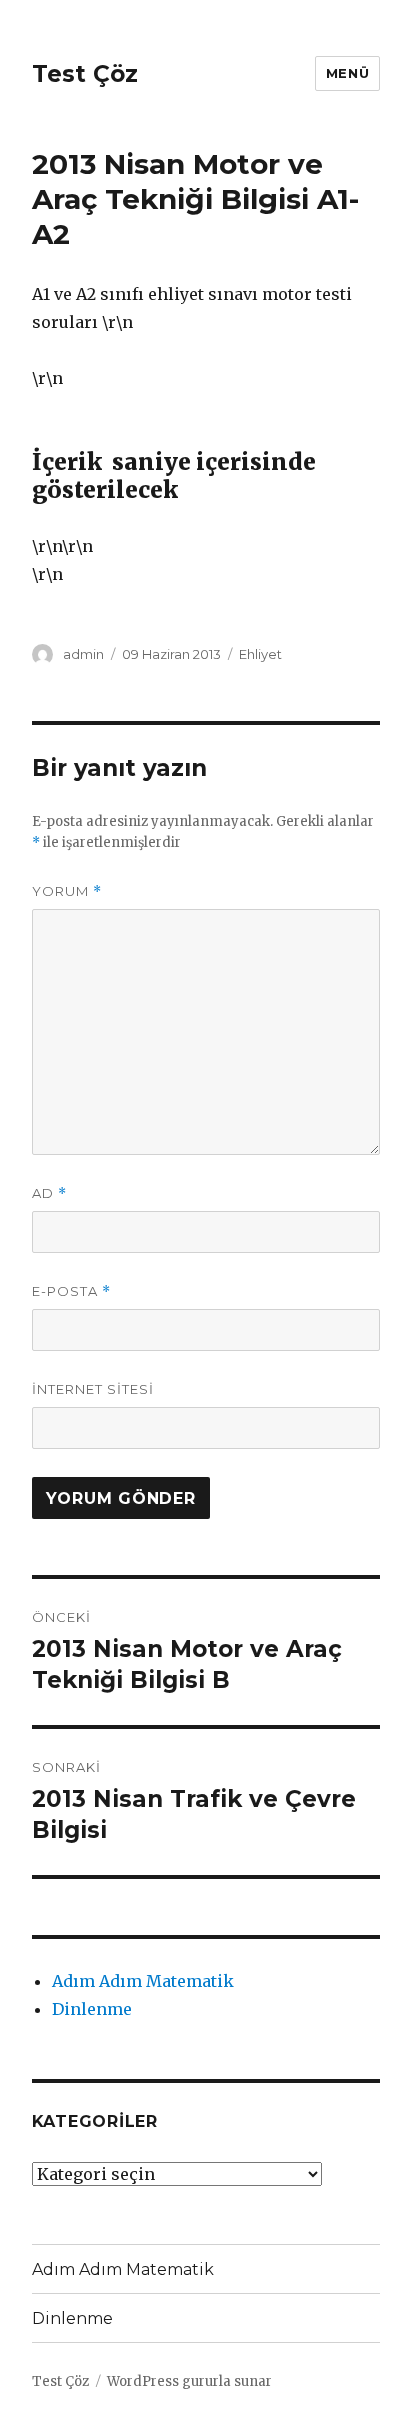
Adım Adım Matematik (143, 1981)
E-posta (71, 1291)
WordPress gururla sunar (189, 2381)
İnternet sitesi (93, 1389)
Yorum (67, 891)
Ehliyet (260, 654)
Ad (49, 1193)
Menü (347, 73)
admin (83, 654)
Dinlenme (92, 2009)
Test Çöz (85, 74)
